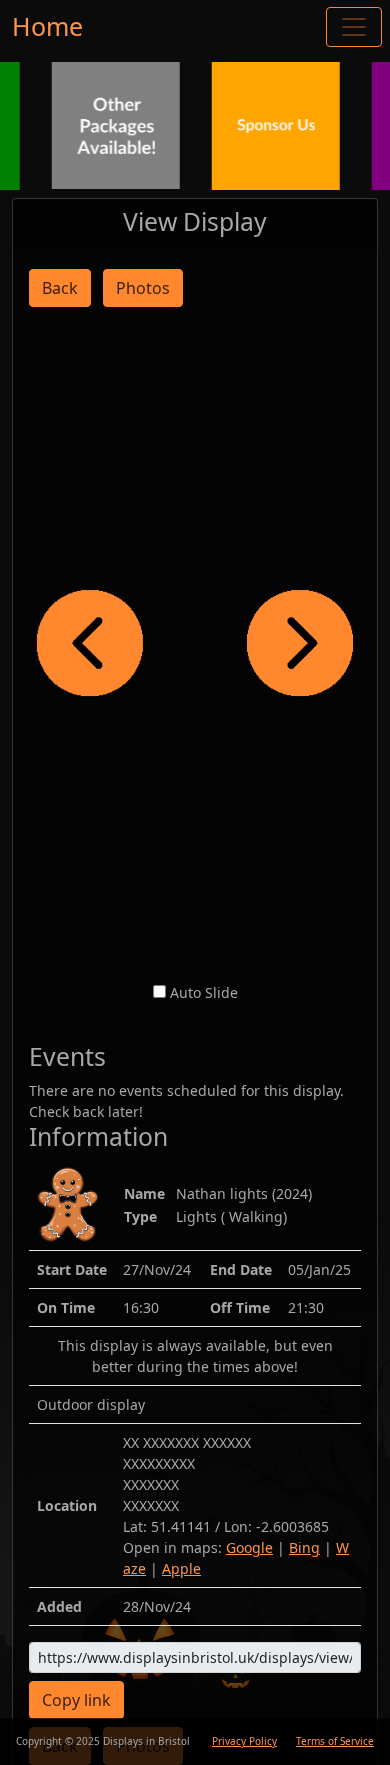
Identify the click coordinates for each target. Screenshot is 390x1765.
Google (249, 1547)
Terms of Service (335, 1741)
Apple (181, 1568)
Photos (143, 288)
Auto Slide (204, 992)
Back (60, 288)
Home (47, 26)
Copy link (76, 1700)
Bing (304, 1547)
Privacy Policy (244, 1741)
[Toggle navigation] (354, 27)
